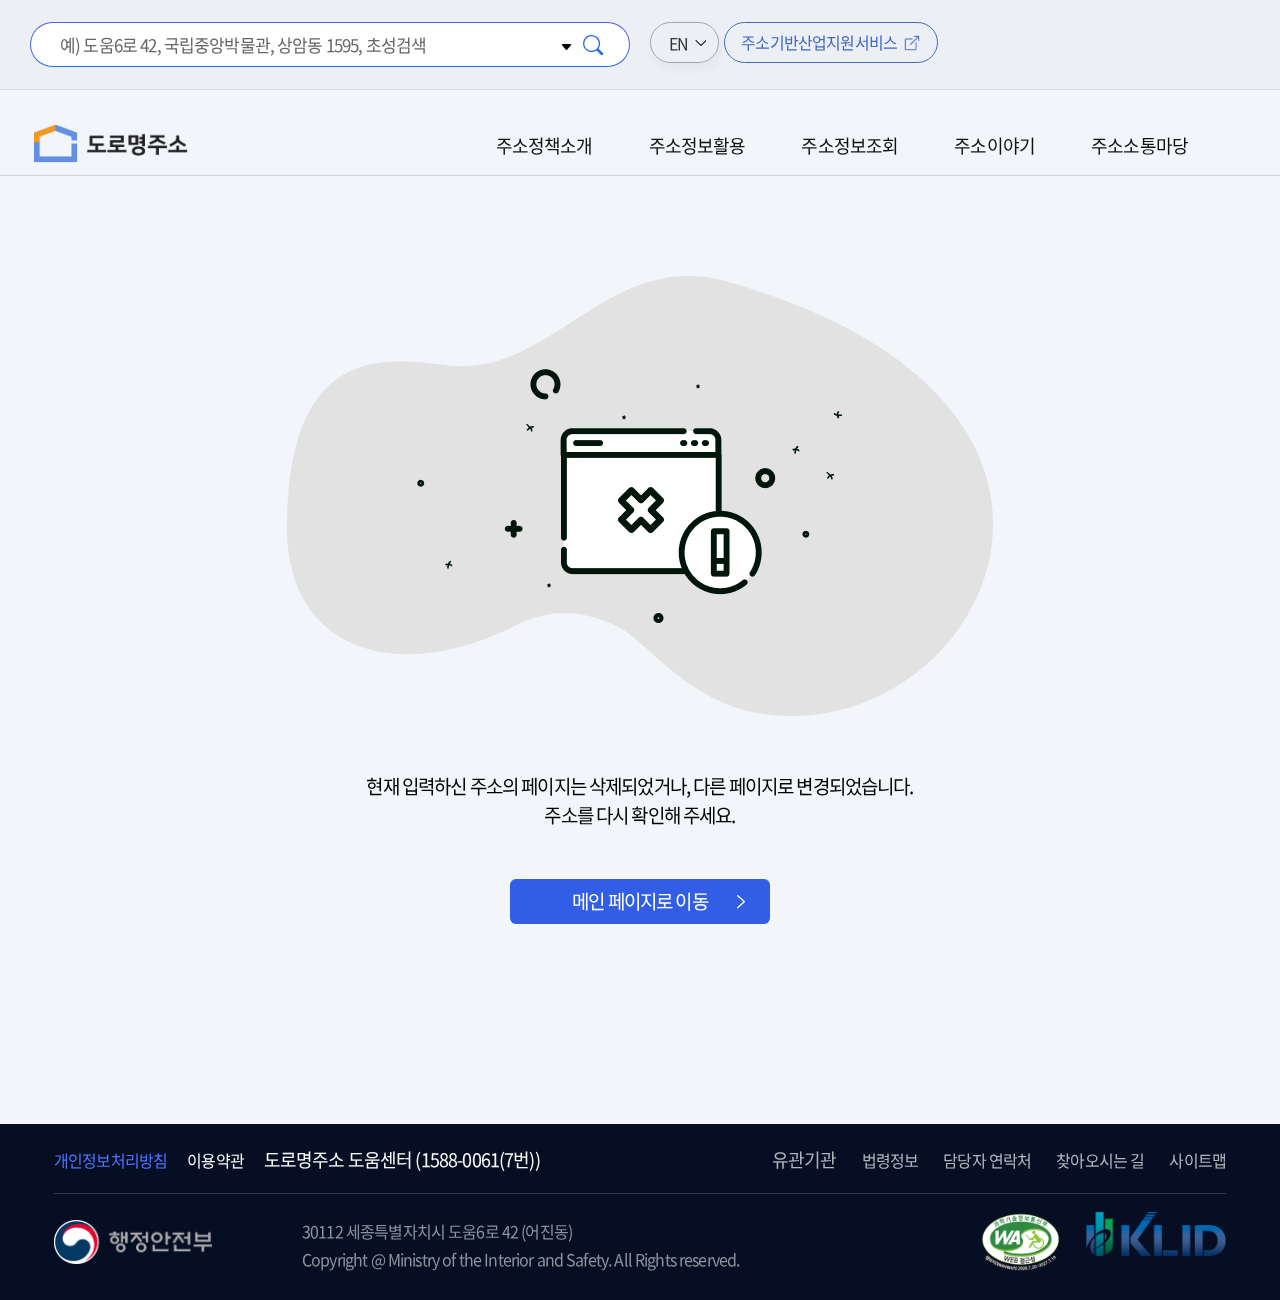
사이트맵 (1197, 1160)
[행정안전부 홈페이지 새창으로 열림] (133, 1256)
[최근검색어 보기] (564, 44)
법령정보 (890, 1160)
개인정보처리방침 (110, 1160)
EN (678, 43)
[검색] (594, 45)
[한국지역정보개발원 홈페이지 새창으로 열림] (1156, 1245)
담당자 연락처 (987, 1160)
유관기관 (804, 1159)
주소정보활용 (697, 145)
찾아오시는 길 (1100, 1160)
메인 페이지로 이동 (640, 901)
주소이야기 (994, 145)
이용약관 (215, 1160)
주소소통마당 (1139, 145)
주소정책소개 (544, 145)
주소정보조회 (849, 145)
